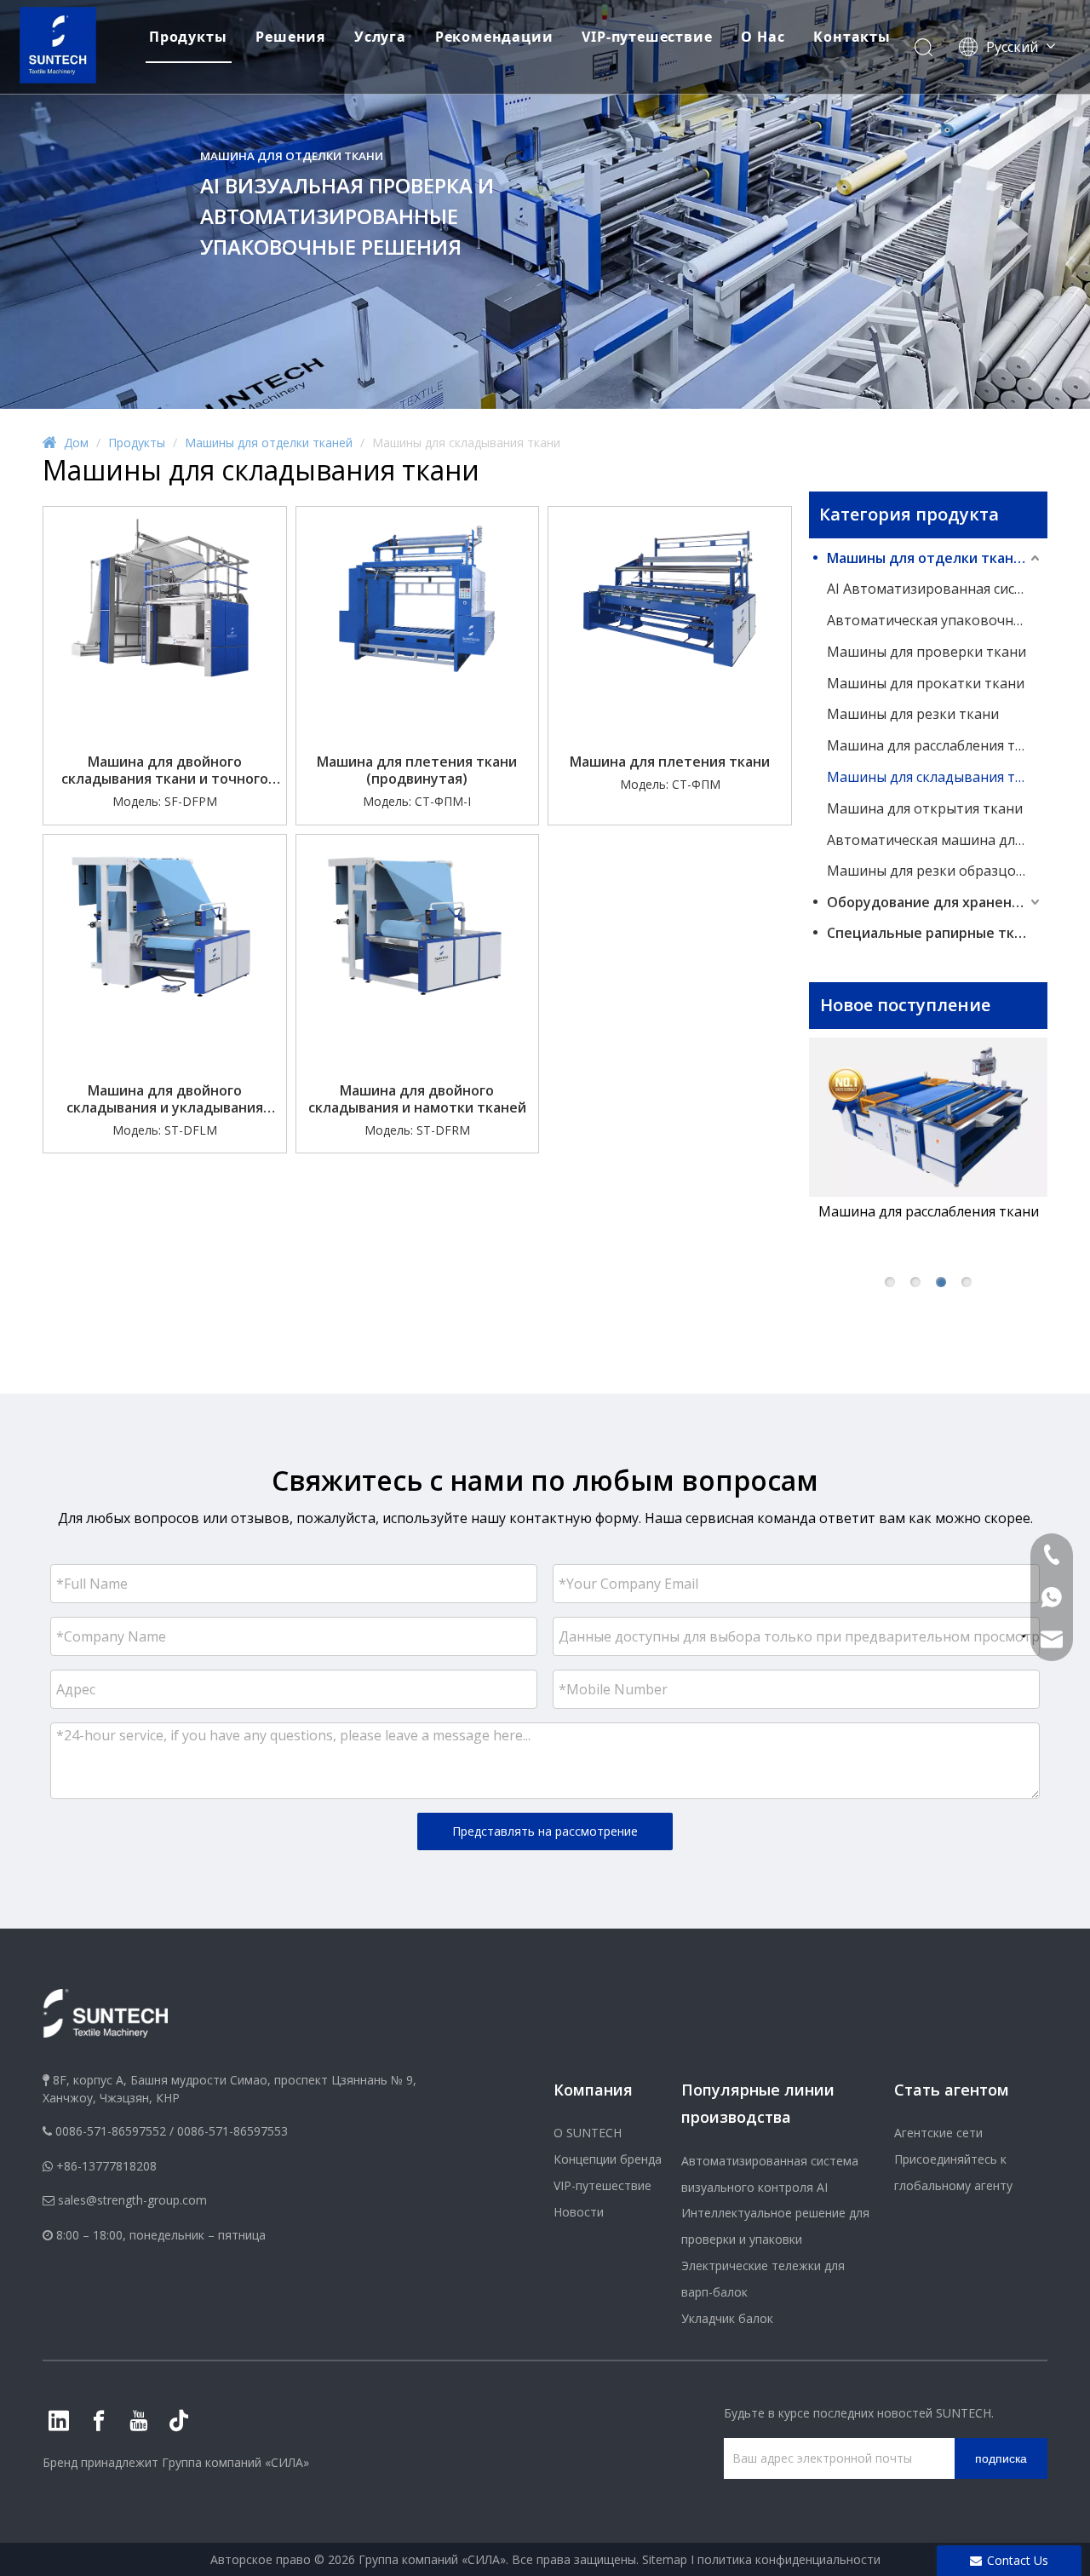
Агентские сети (938, 2133)
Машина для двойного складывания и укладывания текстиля (165, 1099)
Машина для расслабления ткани (935, 745)
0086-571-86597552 (111, 2131)
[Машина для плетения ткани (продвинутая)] (418, 597)
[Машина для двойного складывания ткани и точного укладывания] (165, 597)
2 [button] (915, 1282)
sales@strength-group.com (132, 2200)
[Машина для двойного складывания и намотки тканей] (418, 926)
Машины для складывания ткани (935, 777)
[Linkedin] (59, 2421)
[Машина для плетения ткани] (670, 597)
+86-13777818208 (106, 2166)
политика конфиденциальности (789, 2559)
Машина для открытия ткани (925, 808)
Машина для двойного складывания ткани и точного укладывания (165, 770)
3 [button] (941, 1282)
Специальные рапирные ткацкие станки (935, 933)
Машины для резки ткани (913, 714)
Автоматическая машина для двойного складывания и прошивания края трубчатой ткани (935, 840)
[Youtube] (139, 2421)
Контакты (852, 37)
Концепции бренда (608, 2159)
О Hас (763, 37)
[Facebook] (99, 2421)
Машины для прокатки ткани (926, 683)
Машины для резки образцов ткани (935, 871)
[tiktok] (179, 2421)
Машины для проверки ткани (926, 652)
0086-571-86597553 (232, 2131)
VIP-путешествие (647, 37)
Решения (290, 37)
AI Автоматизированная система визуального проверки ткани (935, 589)
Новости (579, 2212)
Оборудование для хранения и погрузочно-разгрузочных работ (935, 902)
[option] (928, 1130)
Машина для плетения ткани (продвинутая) (417, 770)
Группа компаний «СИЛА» (235, 2462)
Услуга (380, 37)
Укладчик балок (727, 2318)
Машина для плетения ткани (670, 762)
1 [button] (890, 1282)
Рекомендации (494, 37)
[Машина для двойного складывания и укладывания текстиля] (165, 926)
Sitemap (665, 2559)
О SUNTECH (588, 2133)
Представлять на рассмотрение (545, 1831)
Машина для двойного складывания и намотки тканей (417, 1099)
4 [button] (967, 1282)
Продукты (188, 37)
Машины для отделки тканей (929, 558)
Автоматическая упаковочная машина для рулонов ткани (935, 620)
